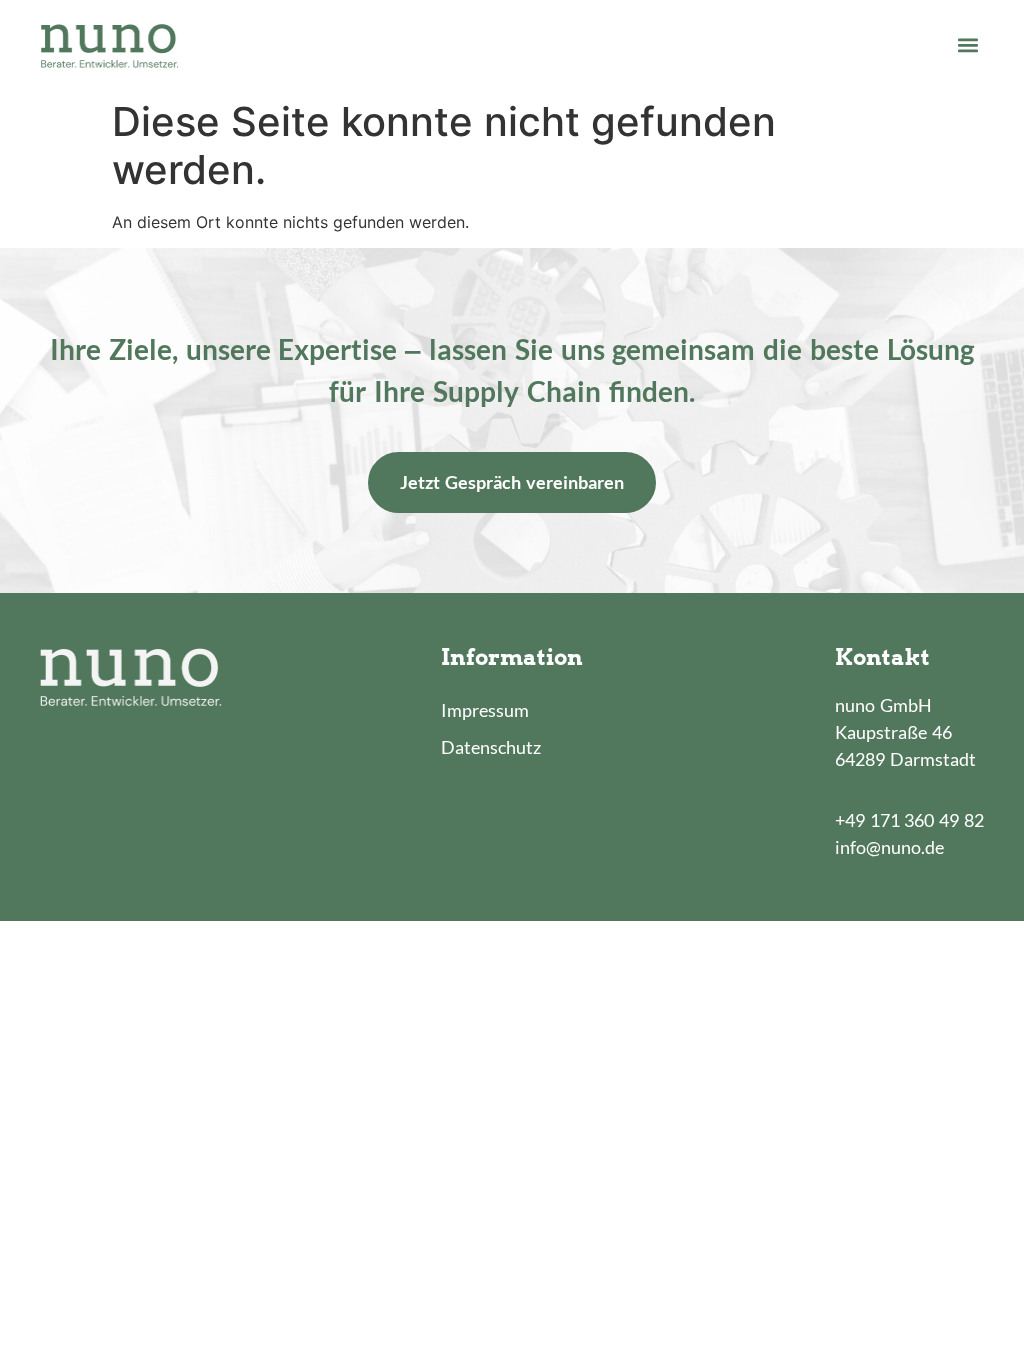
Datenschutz (491, 747)
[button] (967, 44)
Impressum (485, 710)
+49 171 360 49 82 (909, 820)
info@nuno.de (889, 847)
